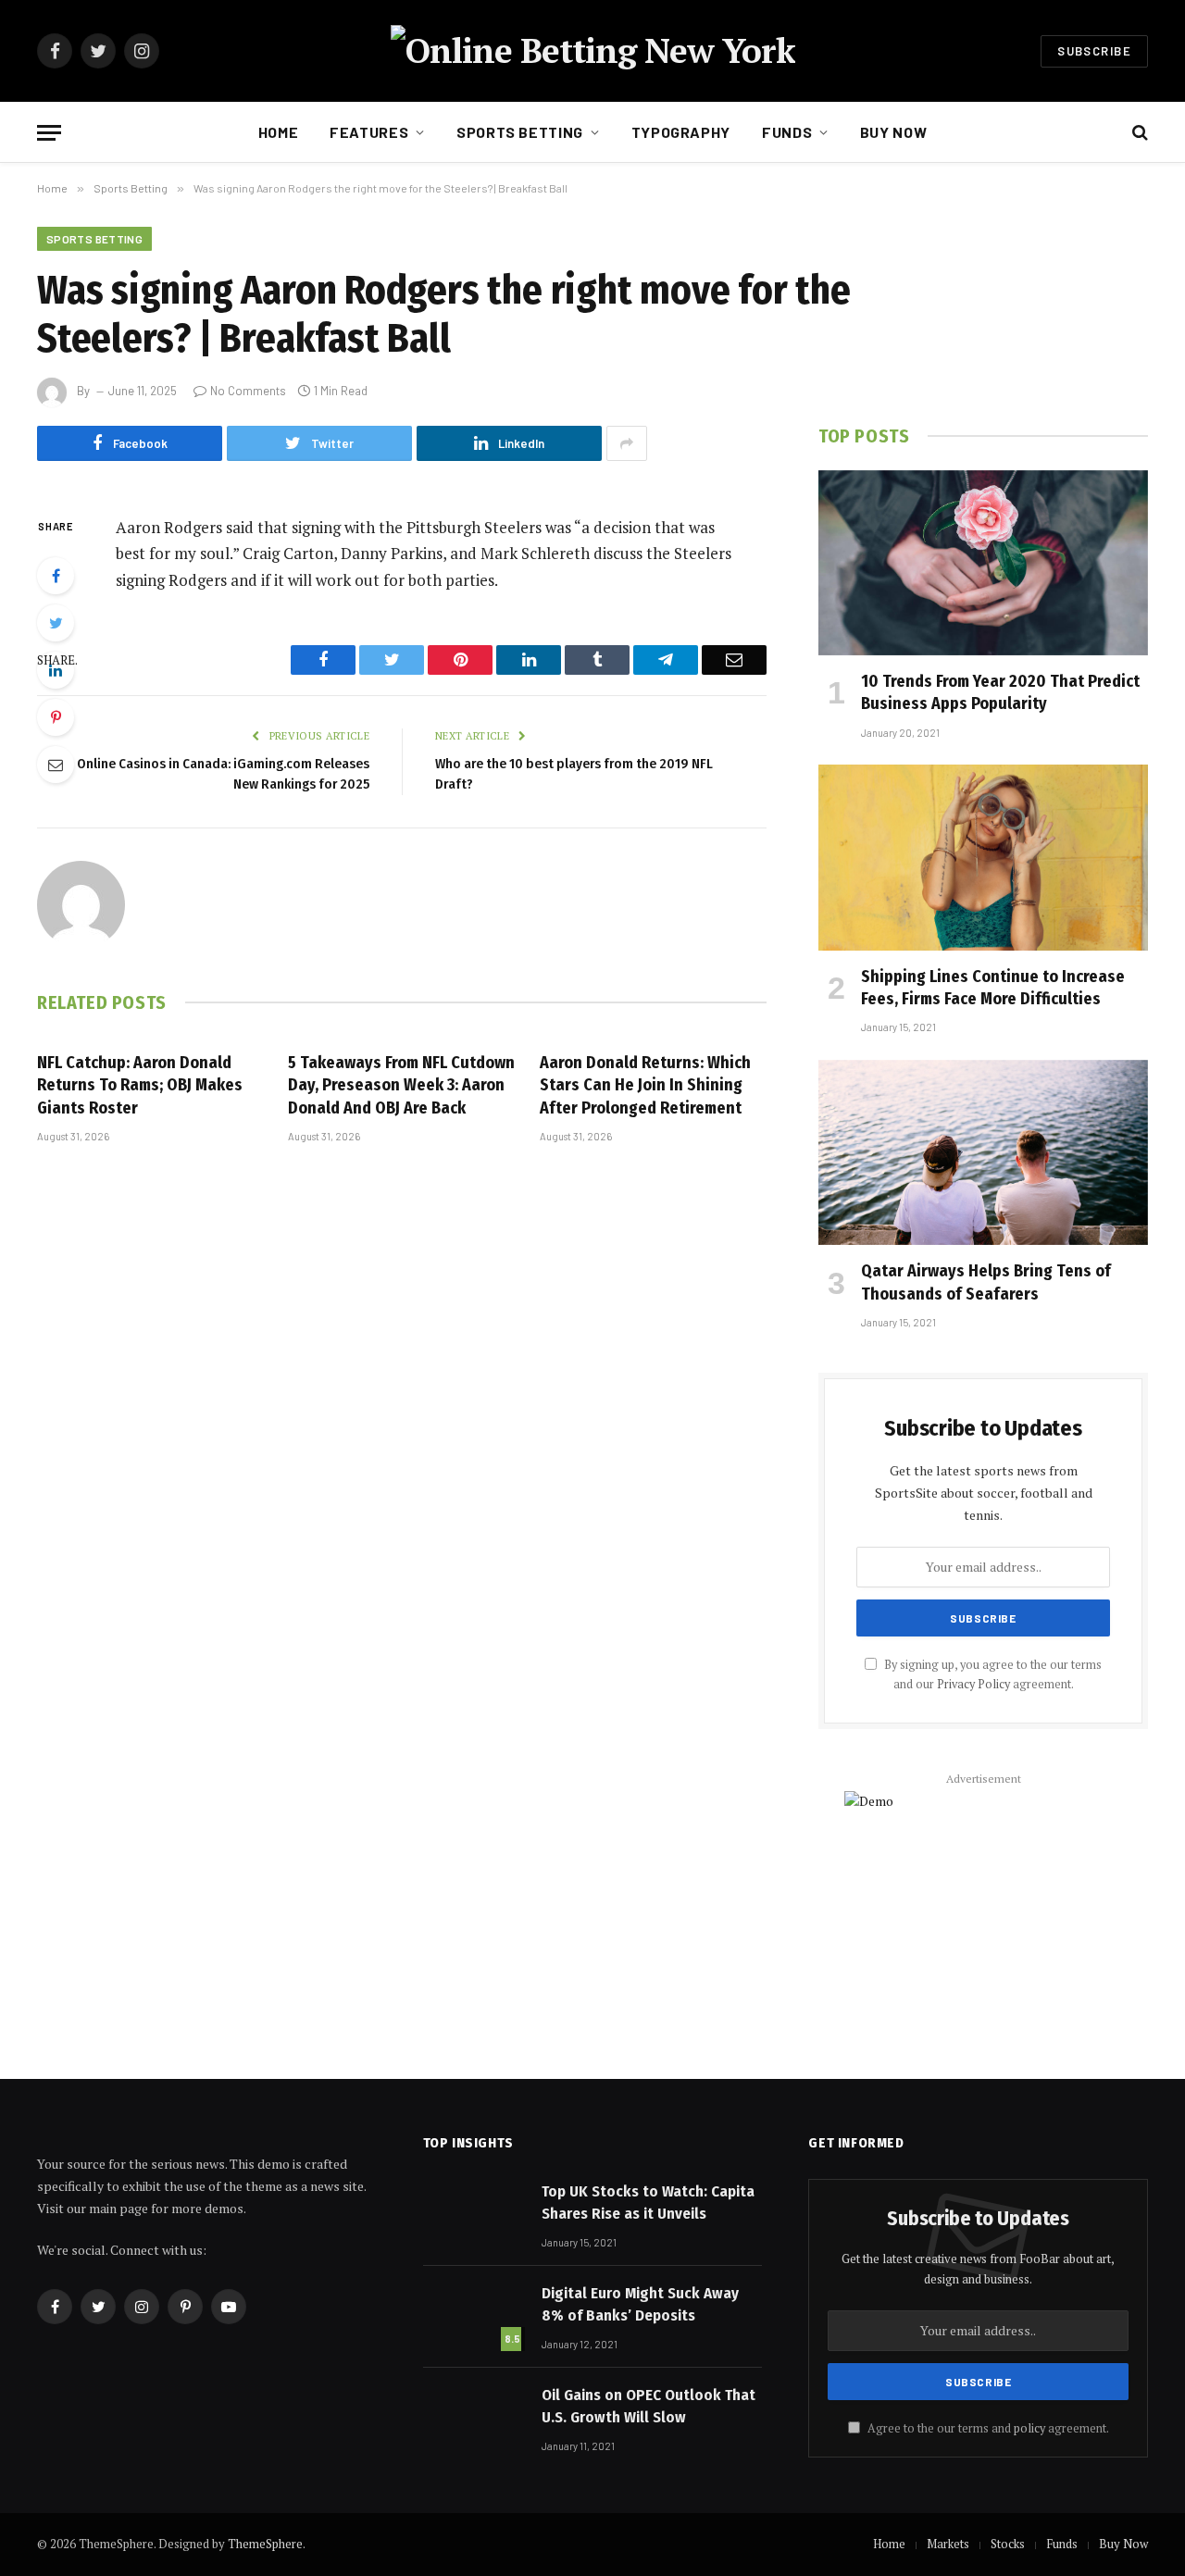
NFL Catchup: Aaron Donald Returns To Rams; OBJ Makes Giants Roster (140, 1085)
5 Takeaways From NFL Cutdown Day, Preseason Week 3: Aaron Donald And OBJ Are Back (401, 1085)
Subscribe (1094, 51)
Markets (948, 2544)
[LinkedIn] (56, 670)
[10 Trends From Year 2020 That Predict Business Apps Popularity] (983, 563)
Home (279, 132)
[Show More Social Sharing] (627, 443)
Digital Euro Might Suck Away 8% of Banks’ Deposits (640, 2304)
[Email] (56, 765)
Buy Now (893, 132)
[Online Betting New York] (593, 51)
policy (1029, 2428)
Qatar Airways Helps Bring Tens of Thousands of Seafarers (986, 1282)
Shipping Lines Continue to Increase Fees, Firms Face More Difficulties (993, 988)
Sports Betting (520, 132)
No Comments (248, 391)
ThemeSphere (265, 2544)
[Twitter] (56, 623)
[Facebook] (56, 576)
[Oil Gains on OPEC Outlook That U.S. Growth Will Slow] (474, 2418)
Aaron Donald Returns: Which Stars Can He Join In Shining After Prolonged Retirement (645, 1085)
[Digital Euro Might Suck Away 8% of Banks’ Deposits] (474, 2316)
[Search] (1138, 133)
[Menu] (49, 133)
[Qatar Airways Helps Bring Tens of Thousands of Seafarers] (983, 1152)
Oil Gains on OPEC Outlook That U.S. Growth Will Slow (649, 2406)
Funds (787, 132)
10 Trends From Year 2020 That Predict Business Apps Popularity (1000, 692)
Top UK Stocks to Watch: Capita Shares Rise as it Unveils (648, 2203)
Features (369, 132)
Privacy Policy (973, 1684)
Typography (681, 132)
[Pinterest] (56, 717)
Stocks (1008, 2544)
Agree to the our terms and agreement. (987, 2428)
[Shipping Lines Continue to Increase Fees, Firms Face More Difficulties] (983, 857)
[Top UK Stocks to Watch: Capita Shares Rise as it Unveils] (474, 2214)
